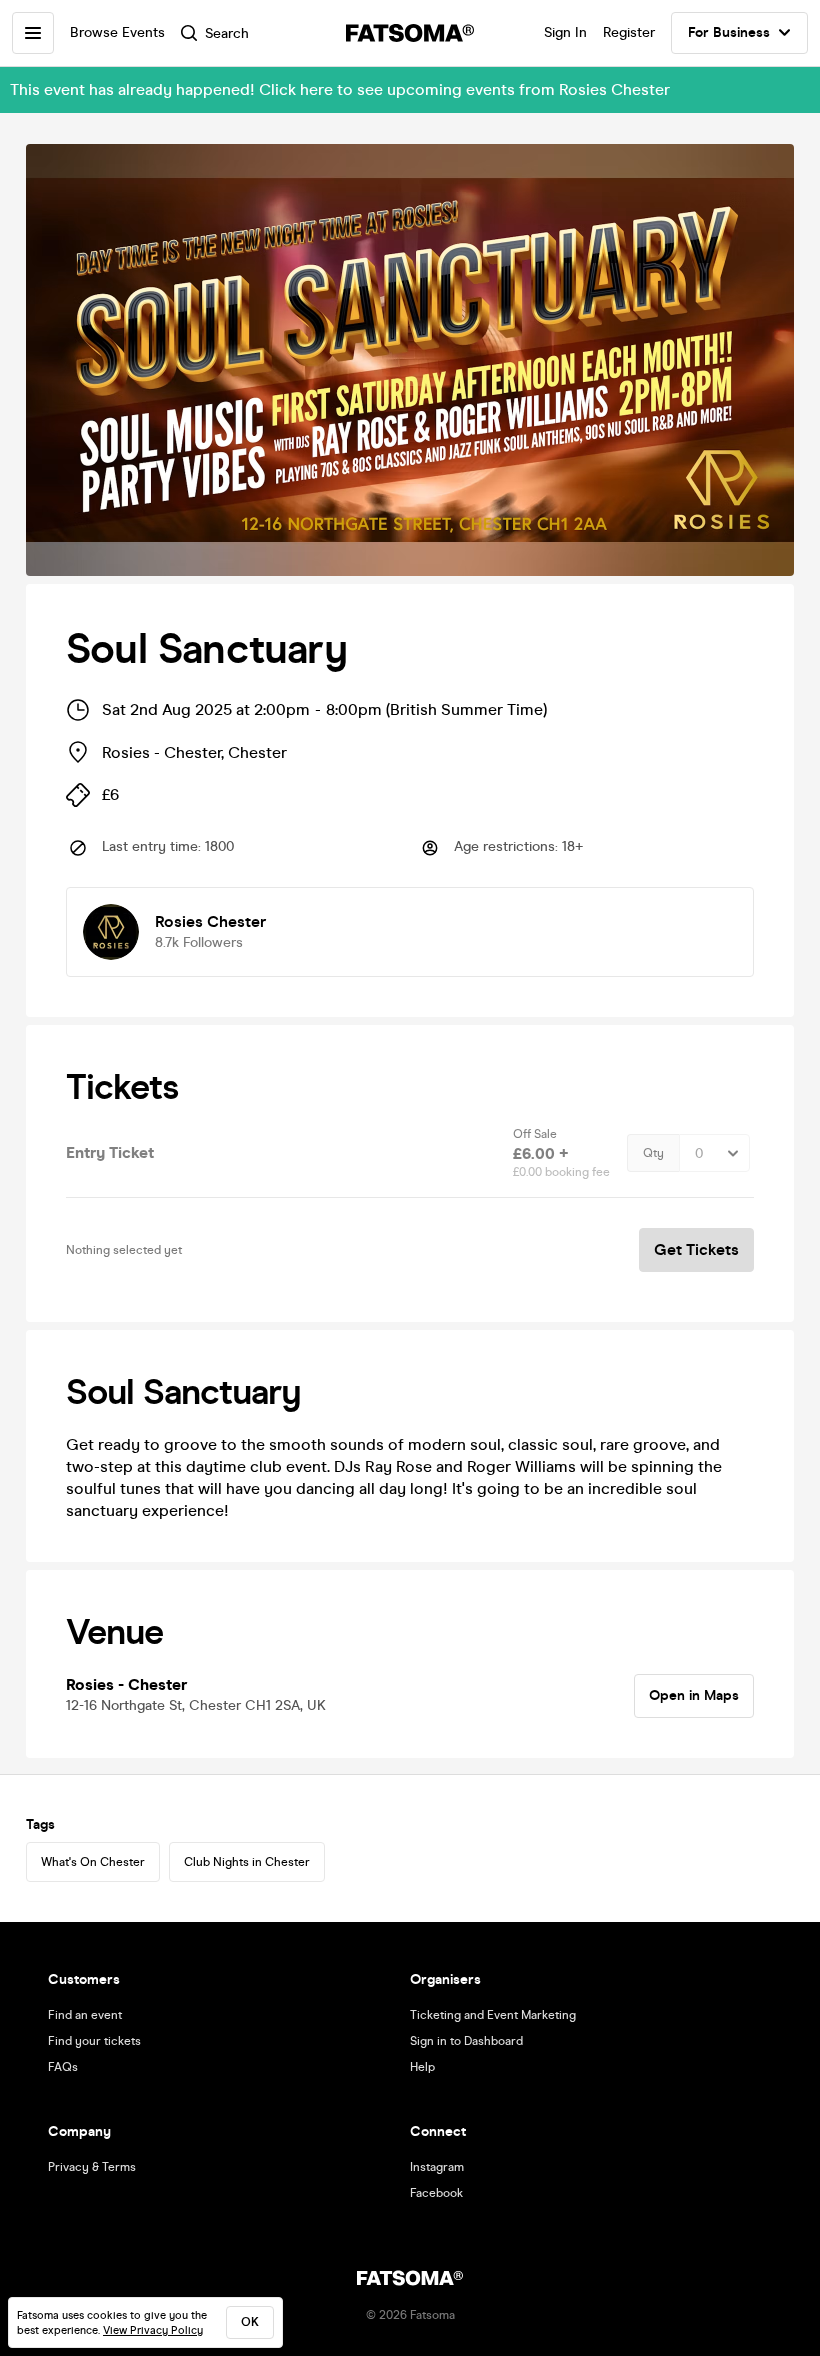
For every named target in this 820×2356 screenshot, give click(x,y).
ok (250, 2322)
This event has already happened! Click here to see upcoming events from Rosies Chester (340, 89)
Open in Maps (694, 1695)
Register (629, 32)
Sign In (565, 32)
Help (422, 2067)
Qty (653, 1153)
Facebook (436, 2193)
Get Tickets (696, 1249)
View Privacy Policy (153, 2330)
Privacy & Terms (92, 2167)
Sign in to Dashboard (466, 2041)
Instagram (437, 2167)
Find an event (85, 2015)
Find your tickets (94, 2041)
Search (227, 33)
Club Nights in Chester (247, 1862)
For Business (729, 32)
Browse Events (117, 32)
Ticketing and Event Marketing (493, 2015)
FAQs (63, 2067)
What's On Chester (93, 1862)
